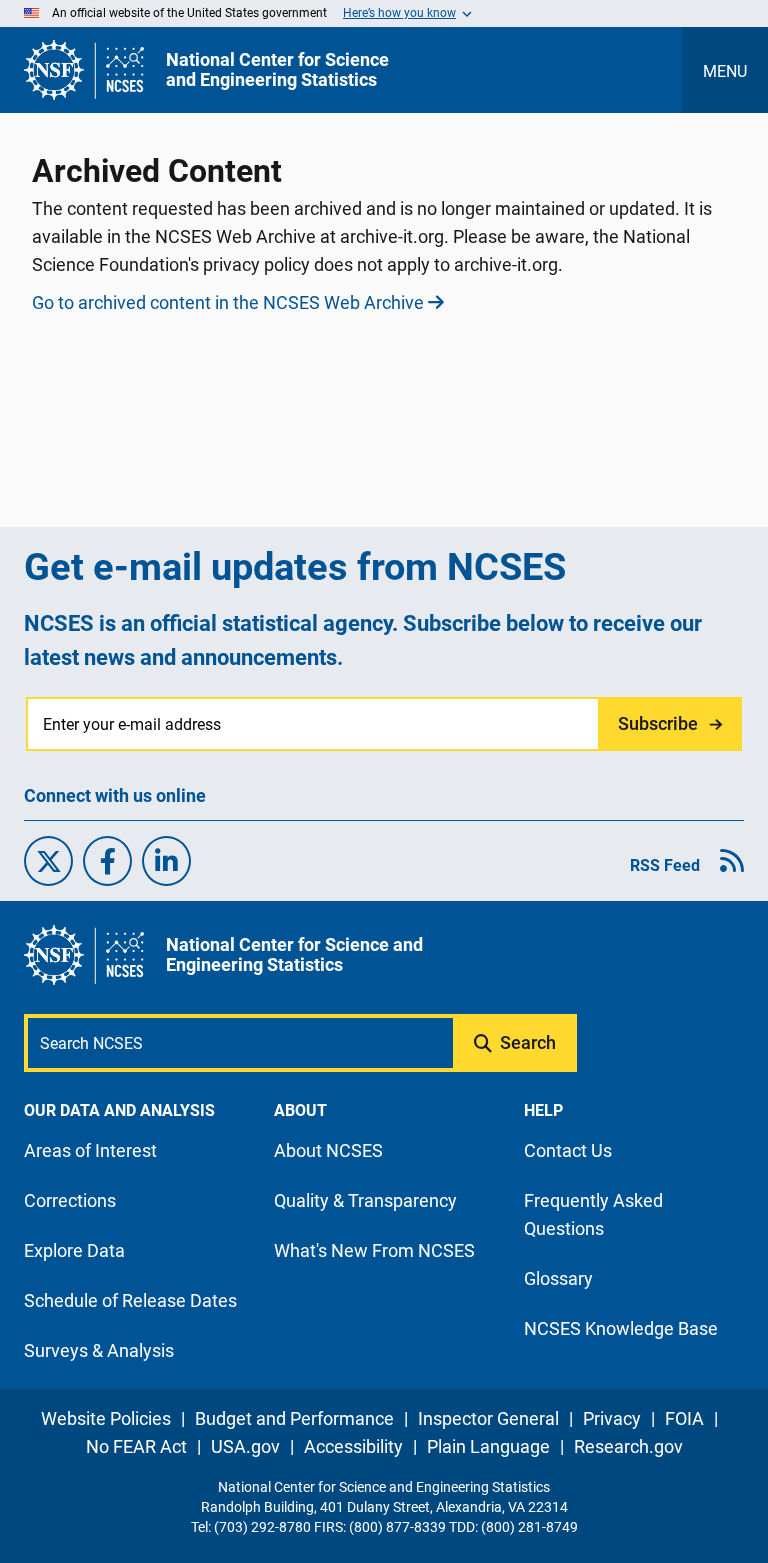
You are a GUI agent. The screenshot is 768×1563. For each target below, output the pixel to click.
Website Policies (106, 1418)
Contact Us (568, 1150)
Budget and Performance (294, 1418)
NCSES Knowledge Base (621, 1328)
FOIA (684, 1418)
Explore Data (74, 1250)
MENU (725, 71)
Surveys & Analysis (99, 1350)
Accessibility (353, 1446)
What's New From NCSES (374, 1250)
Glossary (558, 1278)
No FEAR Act (136, 1446)
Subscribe (658, 723)
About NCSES (328, 1150)
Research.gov (628, 1446)
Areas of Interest (90, 1150)
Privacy (612, 1418)
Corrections (70, 1200)
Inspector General (488, 1418)
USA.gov (245, 1446)
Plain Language (488, 1446)
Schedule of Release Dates (130, 1300)
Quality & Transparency (365, 1200)
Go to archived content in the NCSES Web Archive (228, 302)
